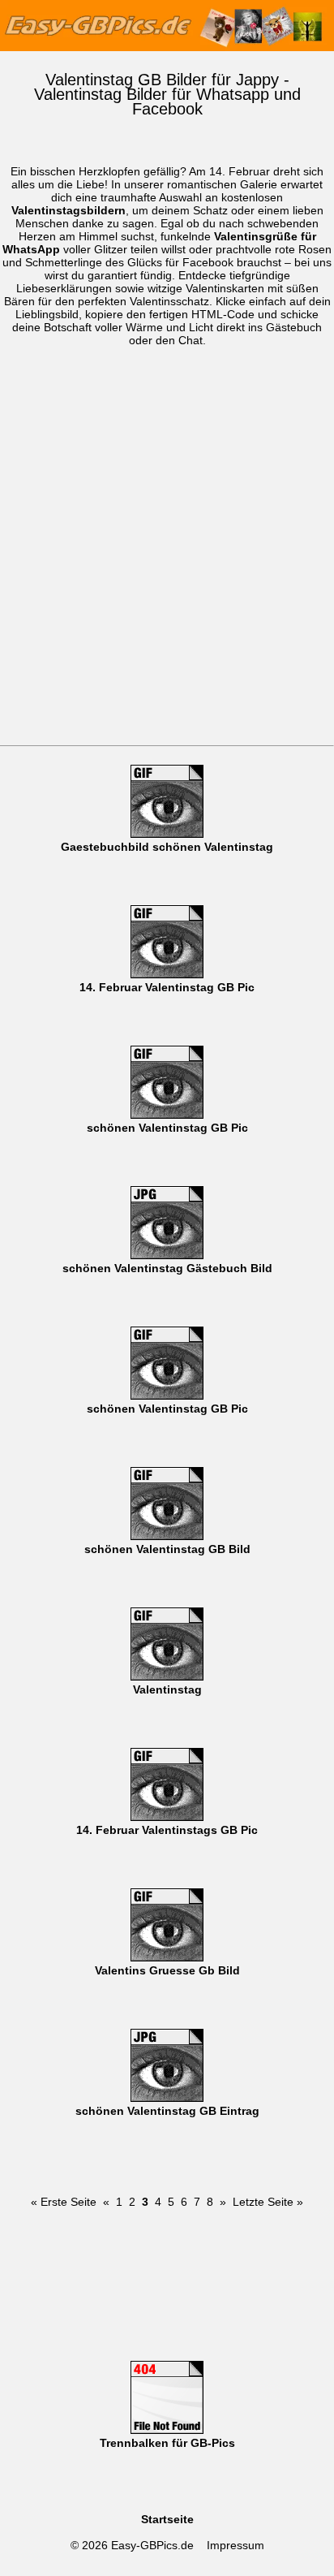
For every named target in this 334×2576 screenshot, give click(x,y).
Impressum (236, 2545)
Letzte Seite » (268, 2202)
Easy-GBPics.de (152, 2545)
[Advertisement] (167, 570)
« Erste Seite (64, 2202)
